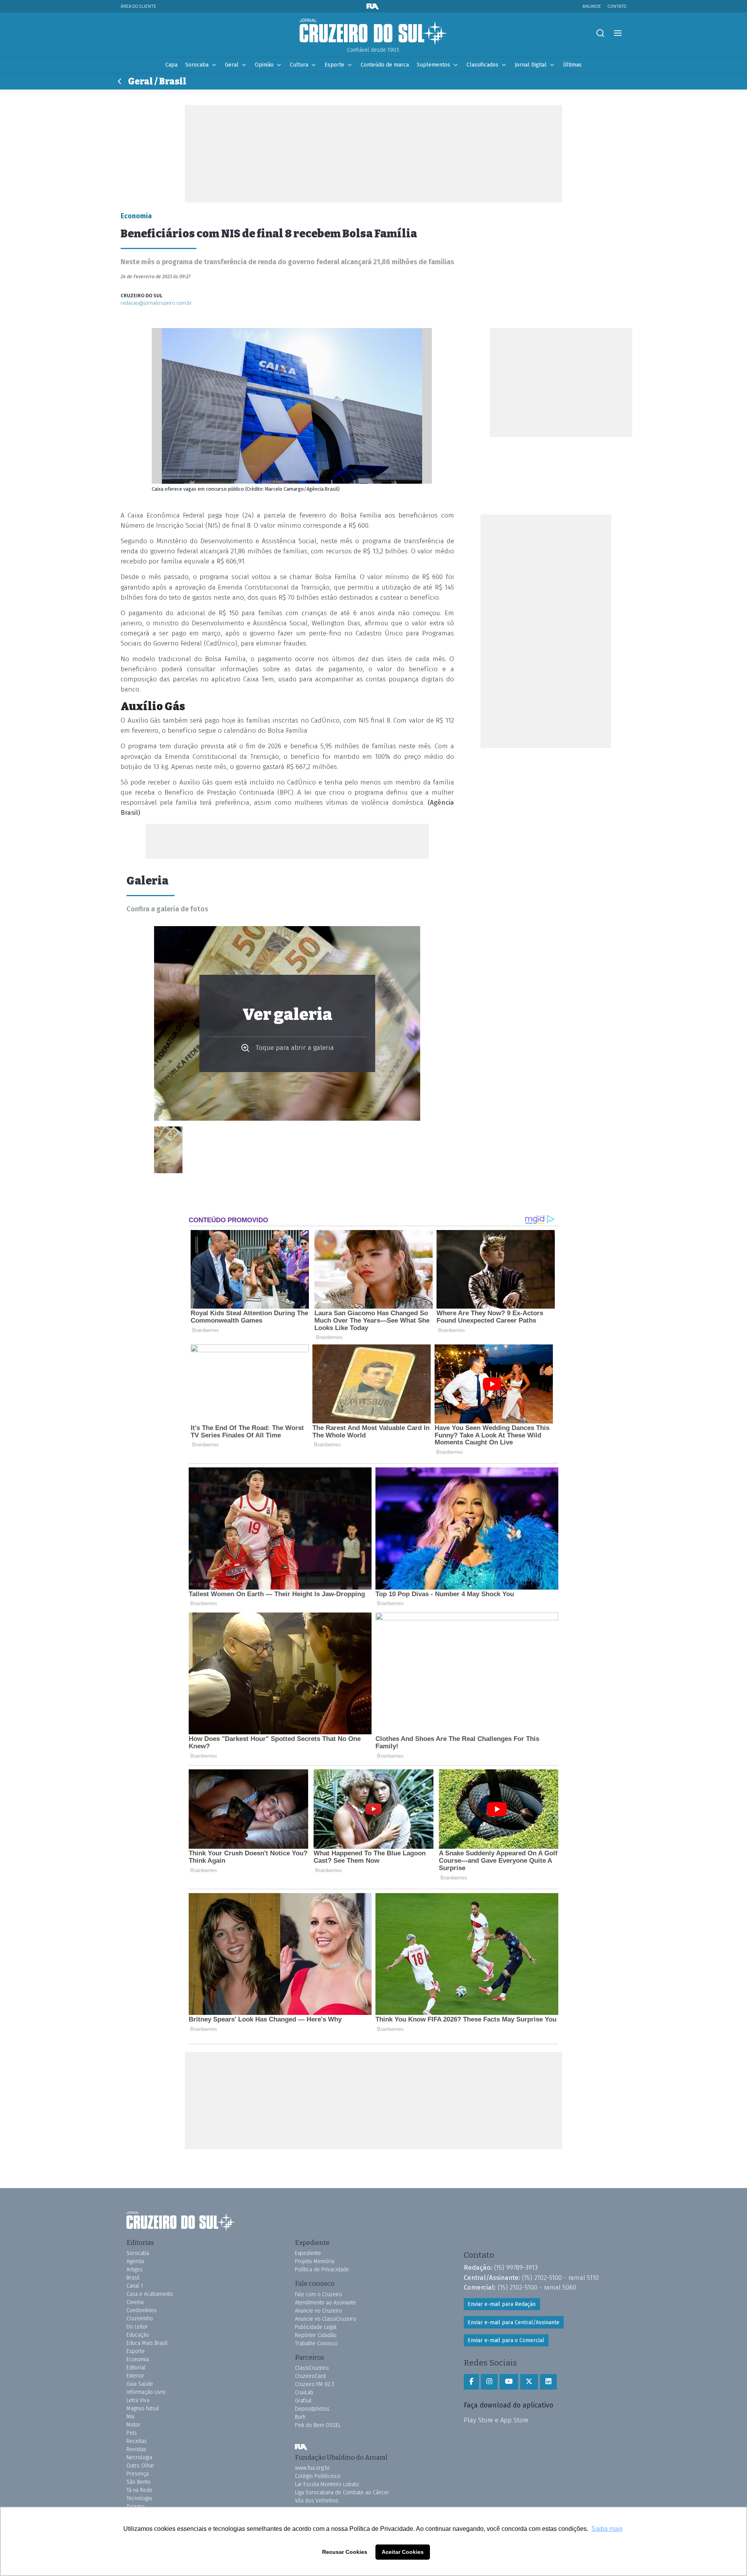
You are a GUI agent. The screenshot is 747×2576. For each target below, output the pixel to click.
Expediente (308, 2253)
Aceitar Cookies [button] (403, 2552)
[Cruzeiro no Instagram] (489, 2382)
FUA (301, 2447)
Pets (132, 2433)
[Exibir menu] (618, 33)
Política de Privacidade (322, 2270)
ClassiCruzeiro (312, 2368)
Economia (138, 2359)
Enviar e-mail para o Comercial (506, 2340)
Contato (617, 6)
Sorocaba (197, 65)
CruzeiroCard (310, 2376)
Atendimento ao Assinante (325, 2303)
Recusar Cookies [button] (345, 2552)
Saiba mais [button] (607, 2529)
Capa (171, 65)
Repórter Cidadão (316, 2335)
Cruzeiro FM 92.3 (315, 2384)
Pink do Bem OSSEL (318, 2425)
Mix (130, 2417)
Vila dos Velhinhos (317, 2501)
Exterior (135, 2376)
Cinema (135, 2302)
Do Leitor (137, 2327)
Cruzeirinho (140, 2319)
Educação (138, 2335)
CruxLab (304, 2393)
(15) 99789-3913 (516, 2267)
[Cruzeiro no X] (529, 2382)
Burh (300, 2417)
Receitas (137, 2441)
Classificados (482, 65)
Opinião (264, 65)
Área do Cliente (139, 6)
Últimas (572, 65)
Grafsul (303, 2401)
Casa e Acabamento (150, 2294)
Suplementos (433, 65)
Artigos (135, 2270)
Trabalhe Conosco (316, 2343)
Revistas (136, 2449)
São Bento (139, 2482)
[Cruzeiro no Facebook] (471, 2382)
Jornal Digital (531, 65)
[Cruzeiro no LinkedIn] (548, 2382)
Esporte (334, 65)
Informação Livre (146, 2392)
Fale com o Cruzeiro (318, 2294)
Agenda (135, 2261)
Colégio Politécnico (318, 2476)
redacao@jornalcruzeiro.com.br (156, 303)
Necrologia (139, 2458)
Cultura (299, 65)
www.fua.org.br (312, 2468)
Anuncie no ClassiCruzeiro (325, 2319)
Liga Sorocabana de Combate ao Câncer (342, 2493)
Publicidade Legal (316, 2327)
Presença (138, 2474)
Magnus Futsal (143, 2408)
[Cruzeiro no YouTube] (509, 2382)
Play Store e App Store (496, 2420)
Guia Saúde (140, 2384)
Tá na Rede (139, 2490)
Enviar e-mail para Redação (502, 2304)
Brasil (133, 2278)
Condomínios (142, 2310)
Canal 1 (135, 2286)
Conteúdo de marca (385, 65)
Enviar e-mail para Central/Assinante (514, 2322)
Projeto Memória (315, 2261)
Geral (232, 65)
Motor (133, 2425)
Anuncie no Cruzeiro (318, 2311)
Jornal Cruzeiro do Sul (373, 32)
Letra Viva (138, 2400)
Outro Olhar (140, 2466)
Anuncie (592, 6)
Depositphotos (312, 2409)
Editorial (136, 2368)
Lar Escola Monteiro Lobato (327, 2484)
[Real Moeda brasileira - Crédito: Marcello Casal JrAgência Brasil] (168, 1150)
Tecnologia (139, 2498)
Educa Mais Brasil (147, 2343)
